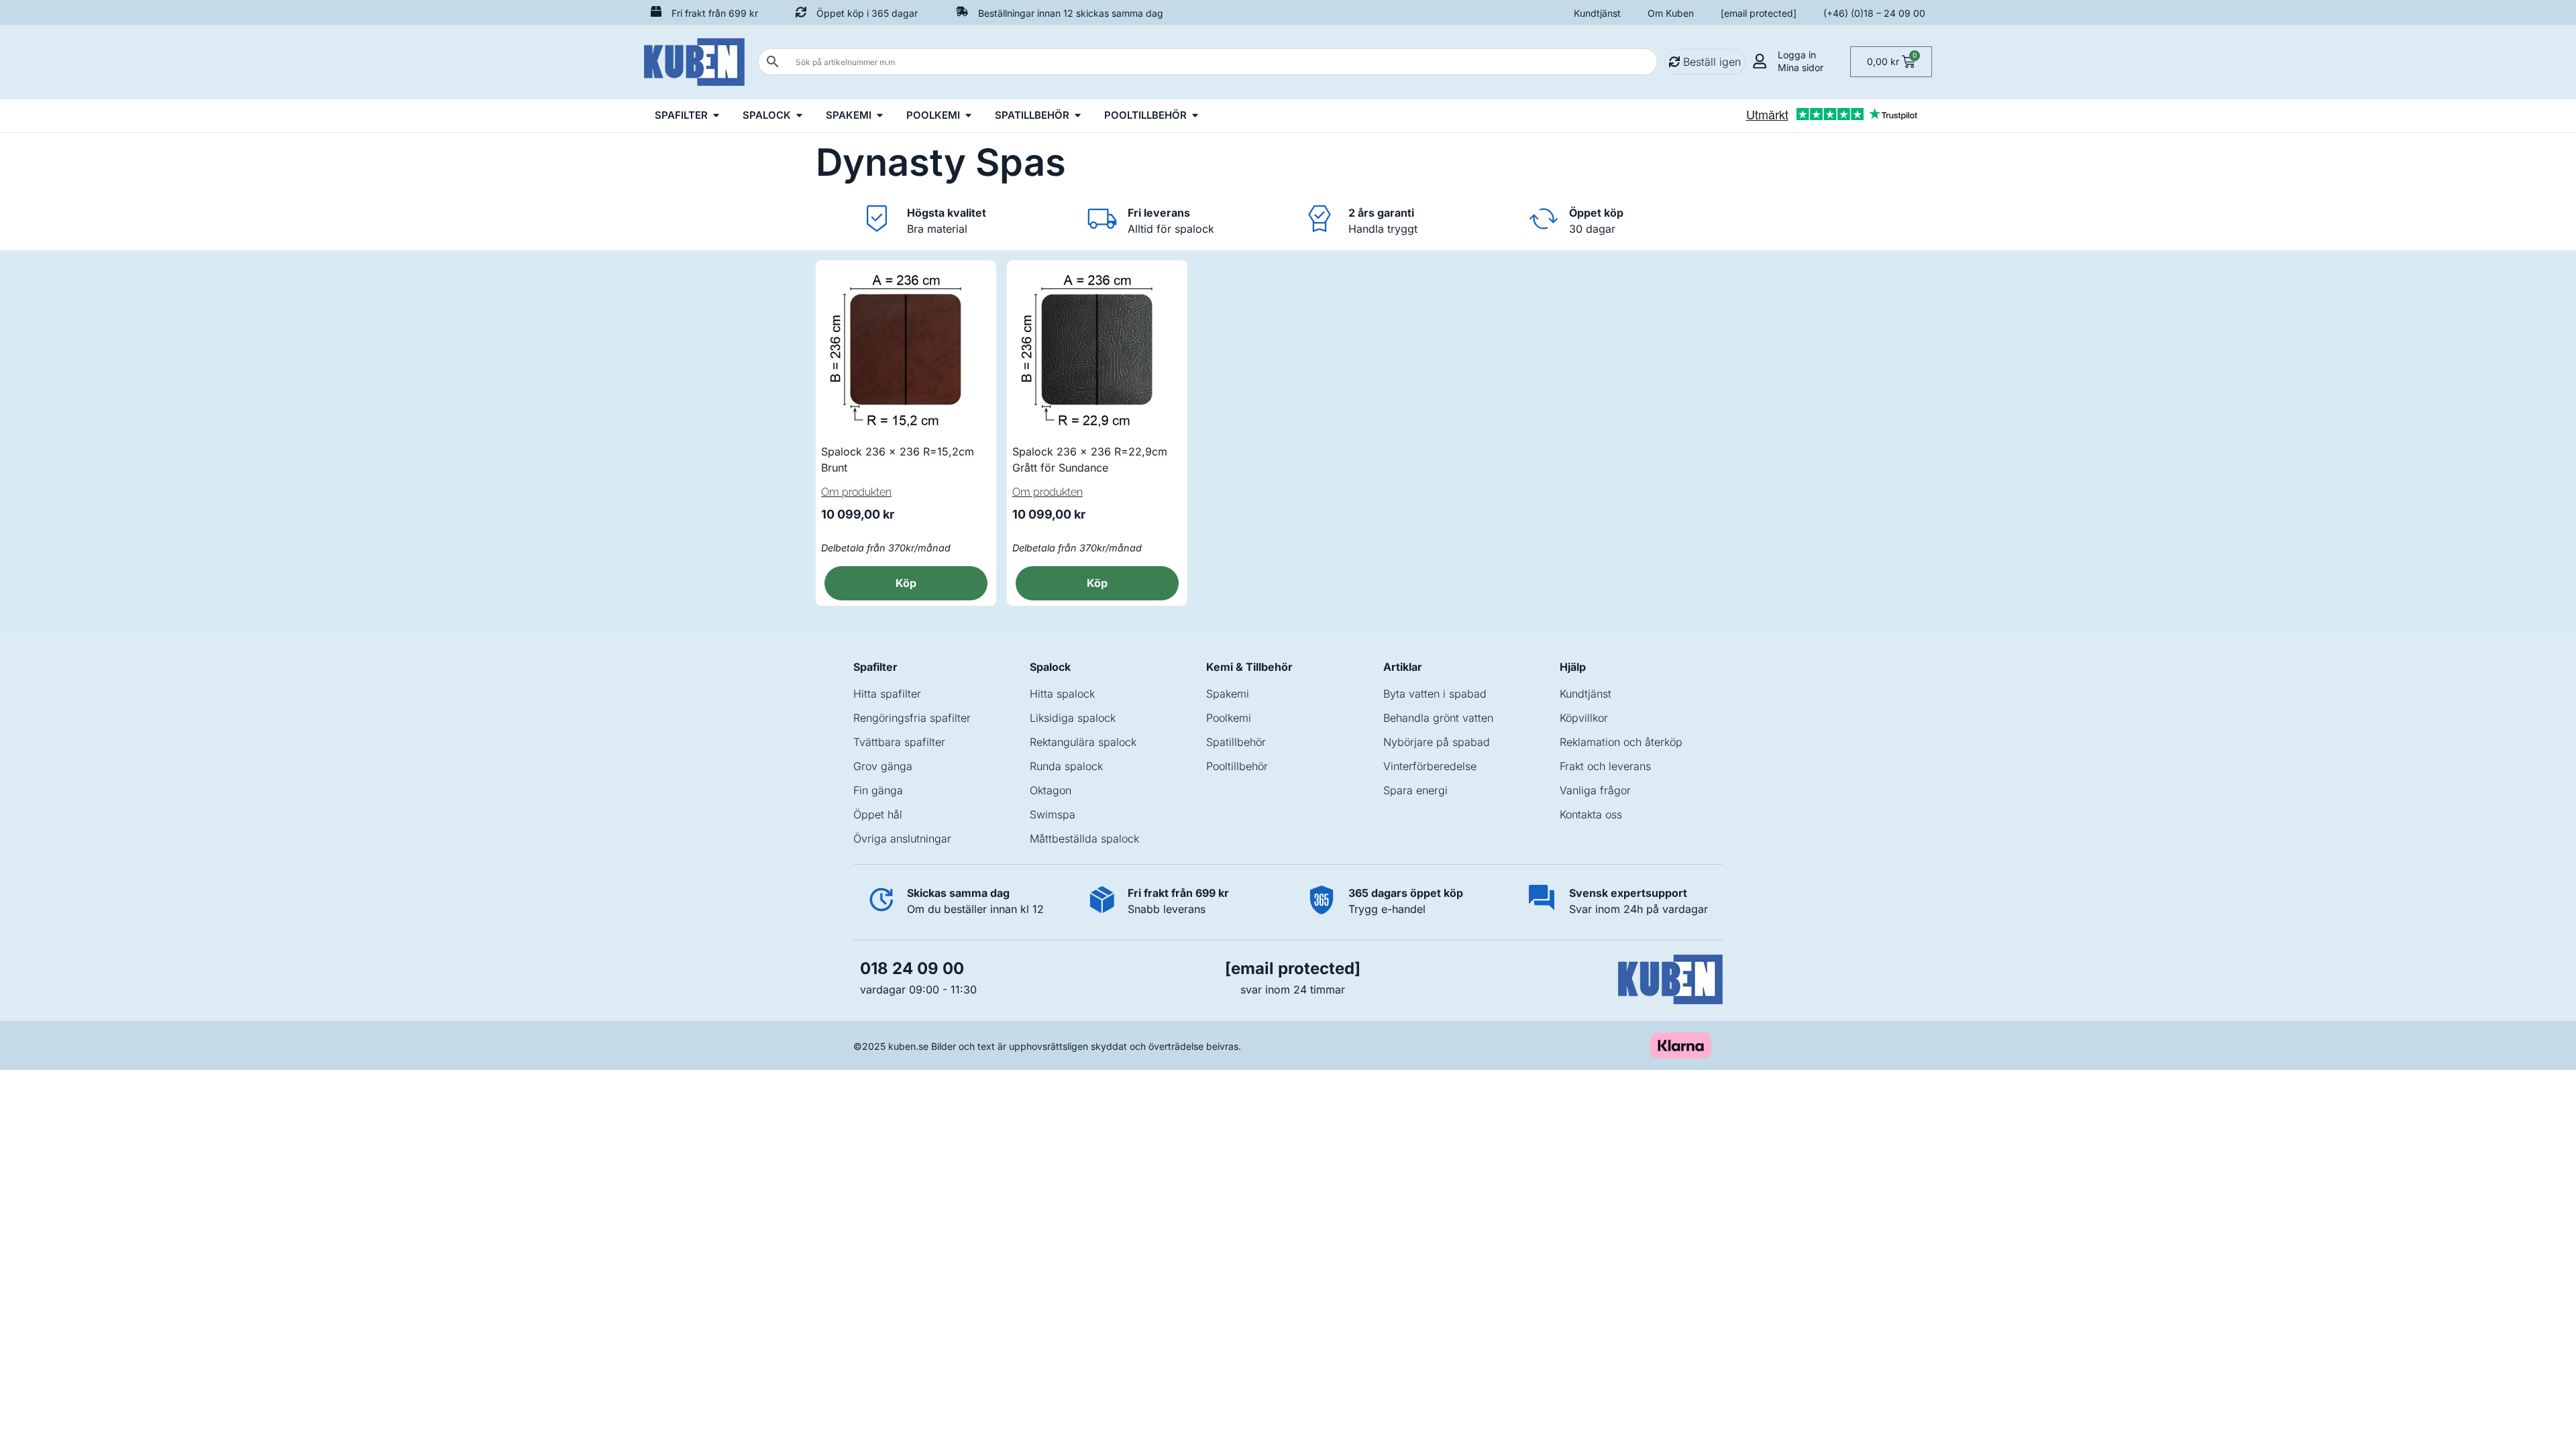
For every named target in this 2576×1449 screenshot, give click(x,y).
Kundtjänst (1597, 13)
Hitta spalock (1062, 694)
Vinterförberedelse (1430, 766)
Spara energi (1415, 790)
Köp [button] (906, 583)
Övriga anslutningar (902, 839)
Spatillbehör (1236, 742)
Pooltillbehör (1237, 766)
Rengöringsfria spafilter (912, 718)
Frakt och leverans (1605, 766)
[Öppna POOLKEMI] (968, 116)
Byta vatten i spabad (1435, 694)
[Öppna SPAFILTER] (716, 116)
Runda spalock (1066, 766)
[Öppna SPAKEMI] (880, 116)
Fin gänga (878, 790)
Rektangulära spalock (1083, 742)
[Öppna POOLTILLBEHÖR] (1195, 116)
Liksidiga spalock (1073, 718)
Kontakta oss (1591, 814)
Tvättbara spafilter (899, 742)
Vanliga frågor (1595, 790)
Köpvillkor (1584, 718)
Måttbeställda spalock (1084, 839)
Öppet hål (878, 814)
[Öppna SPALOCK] (799, 116)
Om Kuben (1671, 13)
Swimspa (1053, 814)
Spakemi (1228, 694)
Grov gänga (883, 766)
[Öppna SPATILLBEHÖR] (1078, 116)
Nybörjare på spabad (1437, 742)
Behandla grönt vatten (1438, 718)
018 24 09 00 (912, 968)
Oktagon (1051, 790)
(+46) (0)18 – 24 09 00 (1874, 13)
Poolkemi (1229, 718)
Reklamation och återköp (1621, 742)
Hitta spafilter (887, 694)
